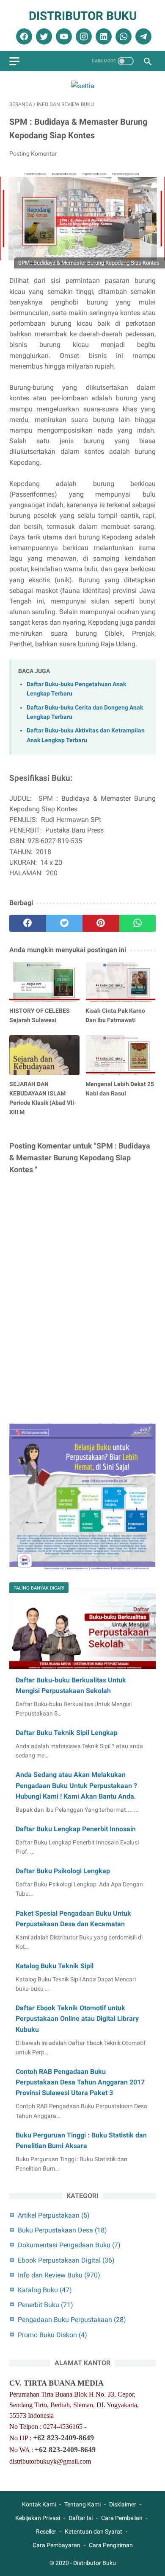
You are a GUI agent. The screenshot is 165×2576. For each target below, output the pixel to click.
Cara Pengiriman (111, 2545)
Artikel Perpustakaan (54, 2215)
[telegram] (142, 36)
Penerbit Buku (45, 2305)
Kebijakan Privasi (38, 2518)
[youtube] (63, 36)
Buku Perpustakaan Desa (62, 2230)
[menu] (14, 61)
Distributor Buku (83, 16)
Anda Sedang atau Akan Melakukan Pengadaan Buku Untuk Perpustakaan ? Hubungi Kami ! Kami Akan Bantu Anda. (76, 1785)
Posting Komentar (33, 154)
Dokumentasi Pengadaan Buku (69, 2245)
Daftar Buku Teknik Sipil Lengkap (67, 1733)
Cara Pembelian (122, 2518)
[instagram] (83, 36)
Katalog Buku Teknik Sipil (55, 1966)
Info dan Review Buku (59, 2275)
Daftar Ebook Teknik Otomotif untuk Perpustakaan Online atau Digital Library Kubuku (77, 2019)
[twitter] (43, 36)
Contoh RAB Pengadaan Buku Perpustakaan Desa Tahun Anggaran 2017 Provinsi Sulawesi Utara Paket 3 (80, 2082)
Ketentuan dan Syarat (93, 2531)
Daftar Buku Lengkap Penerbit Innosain (76, 1829)
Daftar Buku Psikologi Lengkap (63, 1871)
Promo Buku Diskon (52, 2335)
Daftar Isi (81, 2518)
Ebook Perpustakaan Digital (66, 2260)
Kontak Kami (39, 2504)
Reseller (46, 2531)
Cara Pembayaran (56, 2545)
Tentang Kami (82, 2504)
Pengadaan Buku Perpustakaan (72, 2320)
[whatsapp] (122, 36)
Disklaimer (123, 2504)
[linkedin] (103, 36)
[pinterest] (101, 923)
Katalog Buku (45, 2290)
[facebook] (23, 36)
